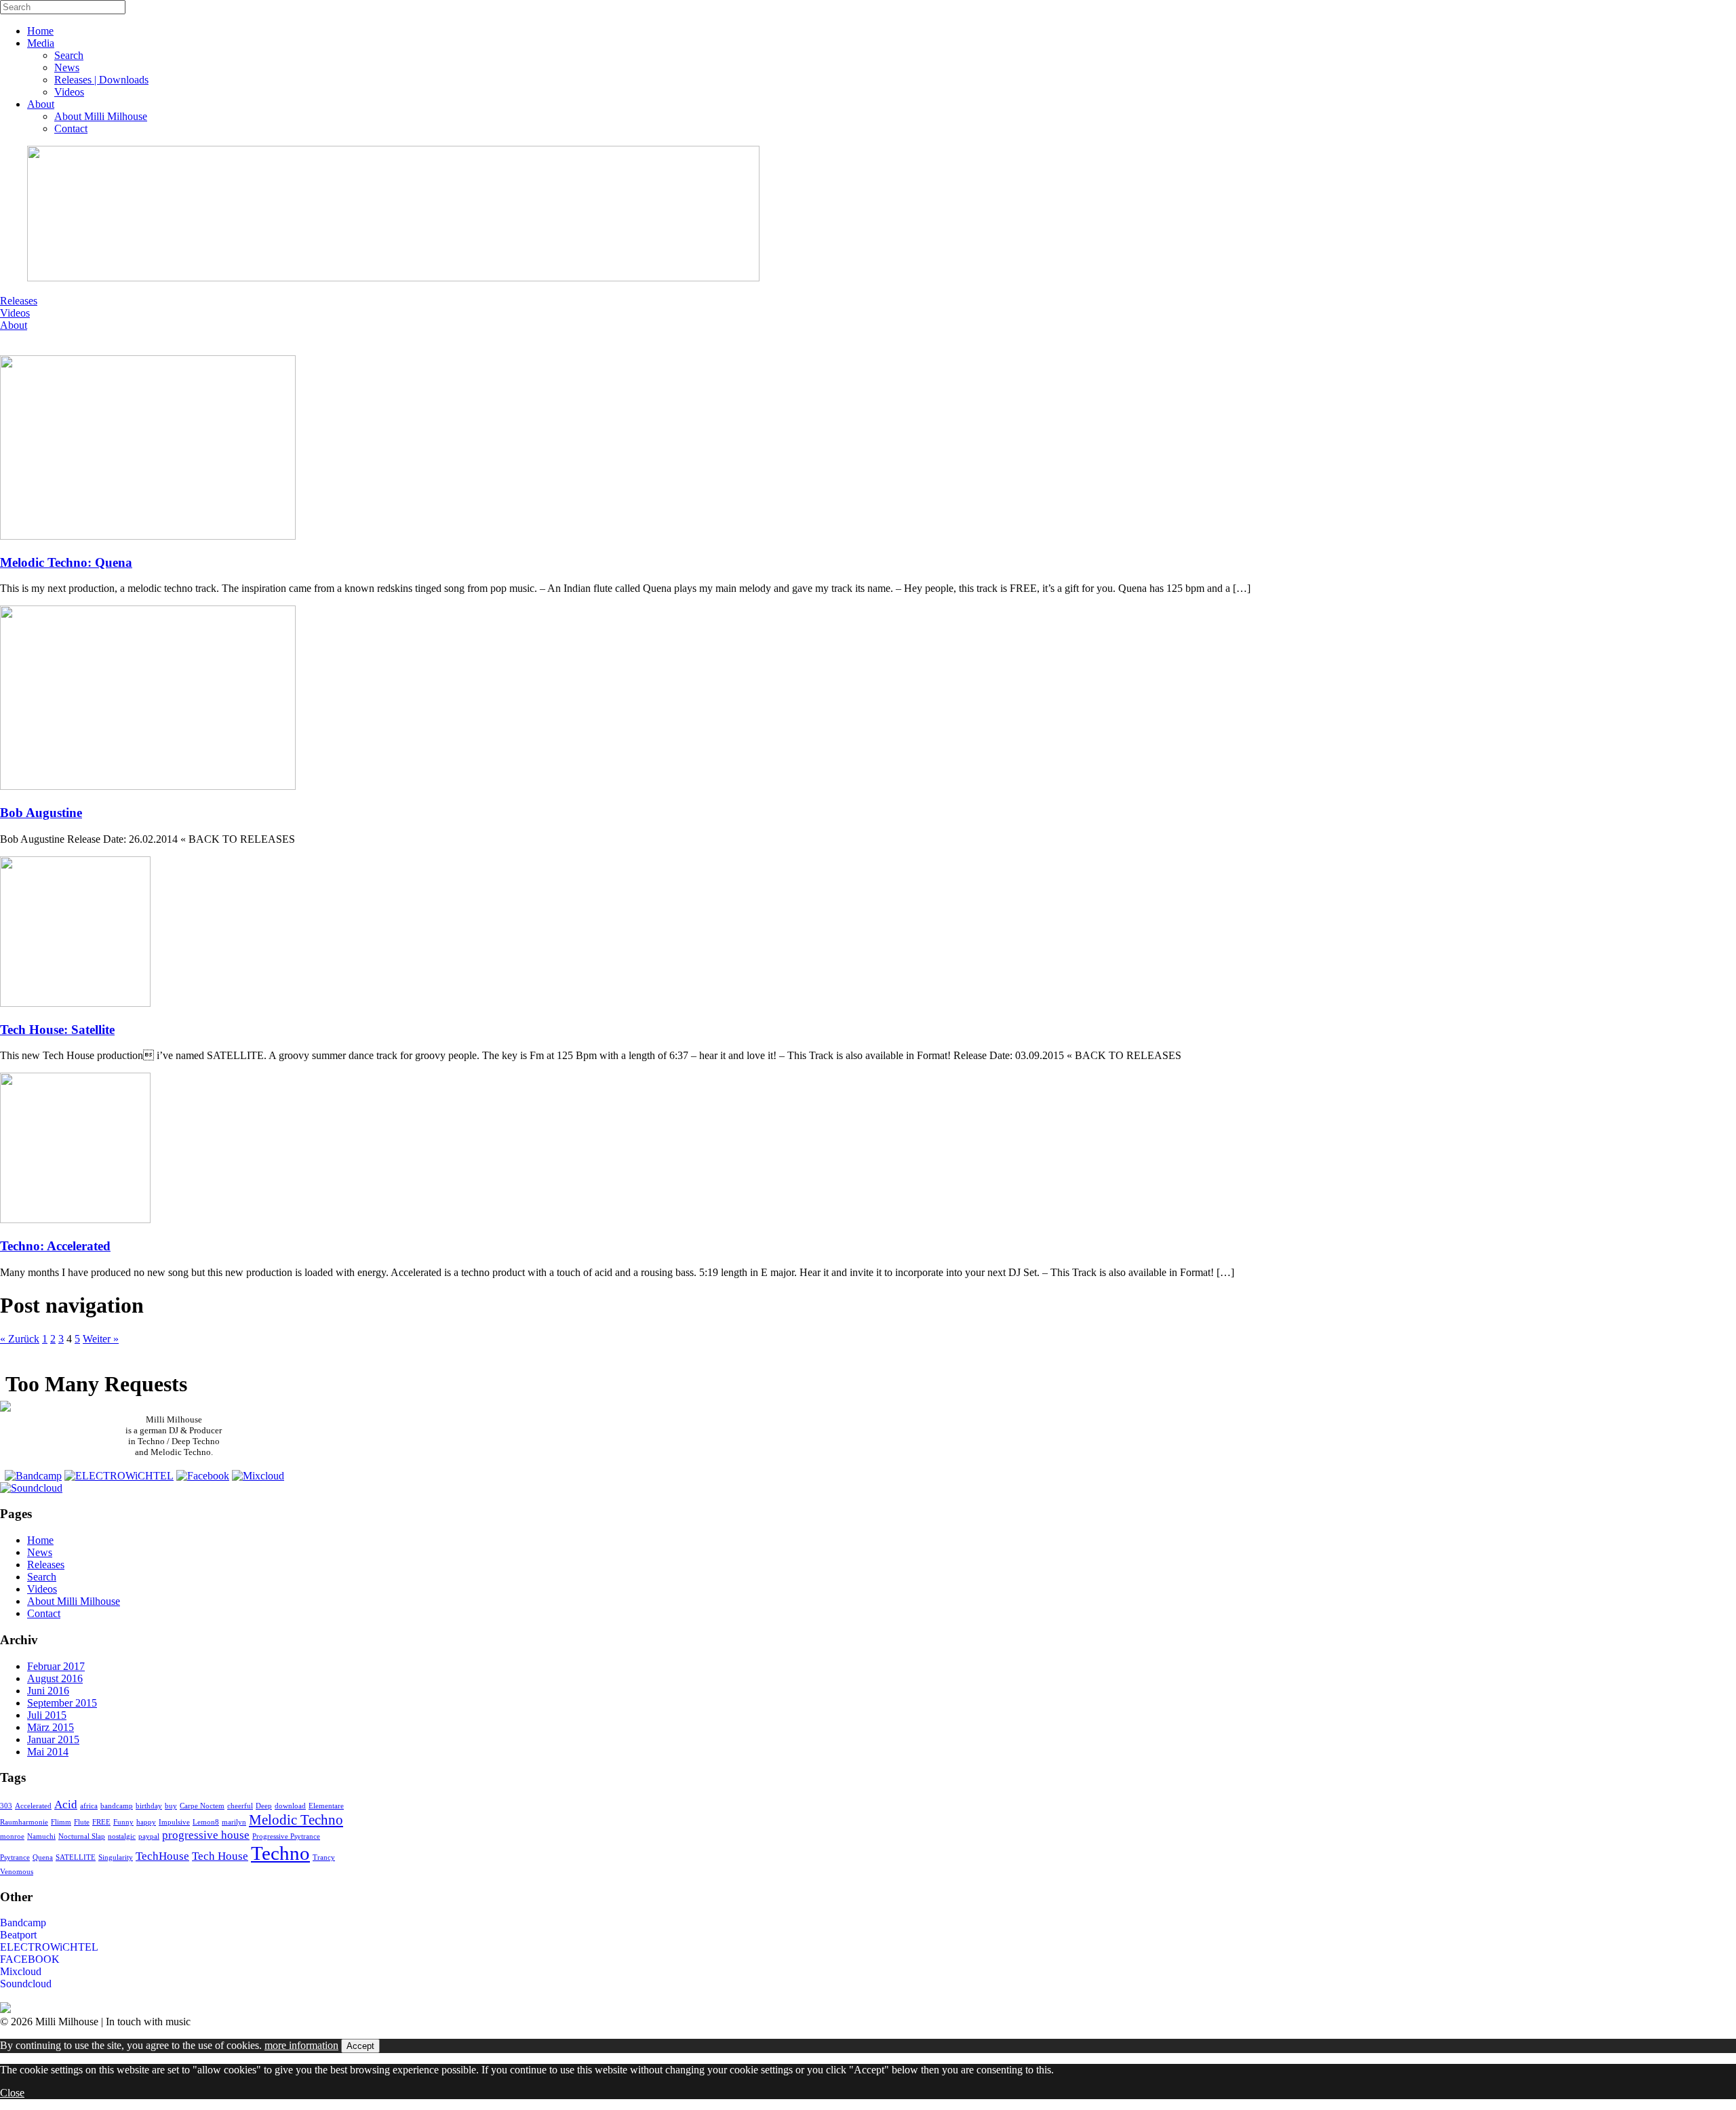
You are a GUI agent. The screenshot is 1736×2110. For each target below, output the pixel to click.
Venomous (17, 1872)
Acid (66, 1805)
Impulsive (174, 1822)
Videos (69, 92)
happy (146, 1822)
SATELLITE (76, 1857)
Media (41, 43)
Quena (43, 1857)
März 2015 (51, 1727)
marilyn (234, 1822)
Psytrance (15, 1857)
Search (69, 55)
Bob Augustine (41, 813)
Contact (71, 128)
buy (171, 1806)
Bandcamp (23, 1923)
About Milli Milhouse (101, 116)
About (41, 104)
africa (89, 1806)
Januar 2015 (53, 1739)
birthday (149, 1806)
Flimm (61, 1822)
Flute (82, 1822)
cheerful (240, 1806)
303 (6, 1806)
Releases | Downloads (101, 80)
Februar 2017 (56, 1666)
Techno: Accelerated (55, 1246)
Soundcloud (26, 1984)
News (67, 67)
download (290, 1806)
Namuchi (41, 1836)
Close (12, 2093)
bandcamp (117, 1806)
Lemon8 (206, 1822)
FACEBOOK (30, 1959)
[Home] (5, 1408)
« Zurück (20, 1339)
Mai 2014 (48, 1752)
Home (40, 31)
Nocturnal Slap (82, 1836)
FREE (101, 1822)
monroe (12, 1836)
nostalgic (122, 1836)
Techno (280, 1853)
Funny (123, 1822)
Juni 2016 (48, 1691)
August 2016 (55, 1678)
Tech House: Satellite (57, 1030)
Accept (360, 2046)
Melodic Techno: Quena (66, 562)
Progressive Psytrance (286, 1836)
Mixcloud (21, 1971)
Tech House (220, 1856)
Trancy (324, 1857)
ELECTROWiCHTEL (49, 1947)
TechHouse (162, 1856)
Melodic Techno (296, 1820)
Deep (264, 1806)
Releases (19, 301)
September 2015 (62, 1703)
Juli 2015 (47, 1715)
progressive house (206, 1835)
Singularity (116, 1857)
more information (301, 2045)
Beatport (18, 1935)
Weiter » (101, 1339)
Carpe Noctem (202, 1806)
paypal (149, 1836)
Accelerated (33, 1806)
